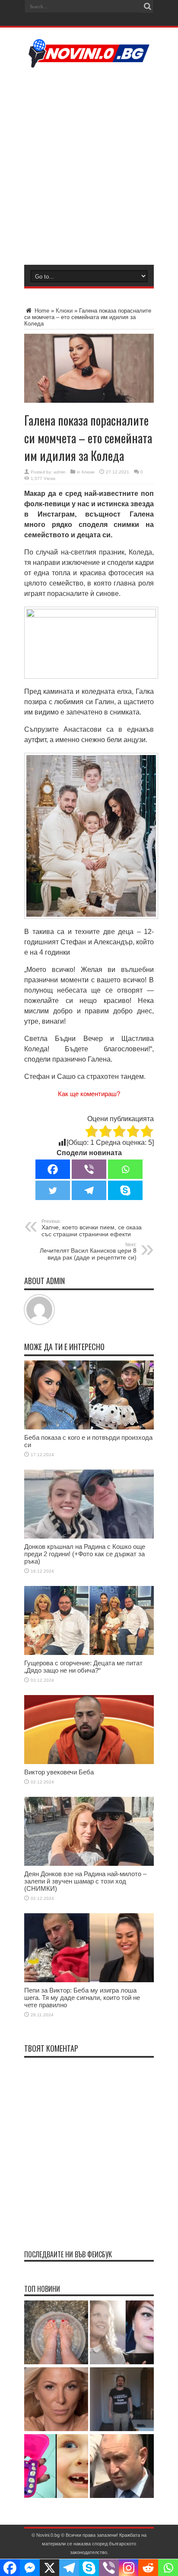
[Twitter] (53, 1190)
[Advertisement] (89, 165)
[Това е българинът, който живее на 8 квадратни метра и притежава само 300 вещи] (122, 2400)
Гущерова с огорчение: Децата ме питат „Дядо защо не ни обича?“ (83, 1667)
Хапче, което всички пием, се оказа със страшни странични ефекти (92, 1228)
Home (41, 311)
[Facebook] (53, 1169)
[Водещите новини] (89, 62)
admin (60, 472)
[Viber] (89, 1169)
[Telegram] (89, 1190)
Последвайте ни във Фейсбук (68, 2254)
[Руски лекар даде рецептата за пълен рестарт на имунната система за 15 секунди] (56, 2333)
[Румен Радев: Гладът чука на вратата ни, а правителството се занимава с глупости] (122, 2467)
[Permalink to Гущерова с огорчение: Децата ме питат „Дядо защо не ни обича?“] (89, 1653)
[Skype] (125, 1190)
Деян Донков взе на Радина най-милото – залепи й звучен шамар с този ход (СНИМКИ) (85, 1881)
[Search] (147, 6)
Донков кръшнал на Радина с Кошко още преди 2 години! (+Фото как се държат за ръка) (85, 1554)
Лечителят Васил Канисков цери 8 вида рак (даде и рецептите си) (88, 1251)
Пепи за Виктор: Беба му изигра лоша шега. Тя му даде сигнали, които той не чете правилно (82, 1998)
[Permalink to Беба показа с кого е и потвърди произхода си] (89, 1427)
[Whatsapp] (125, 1169)
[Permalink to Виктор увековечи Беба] (89, 1762)
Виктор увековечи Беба (59, 1772)
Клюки (64, 311)
